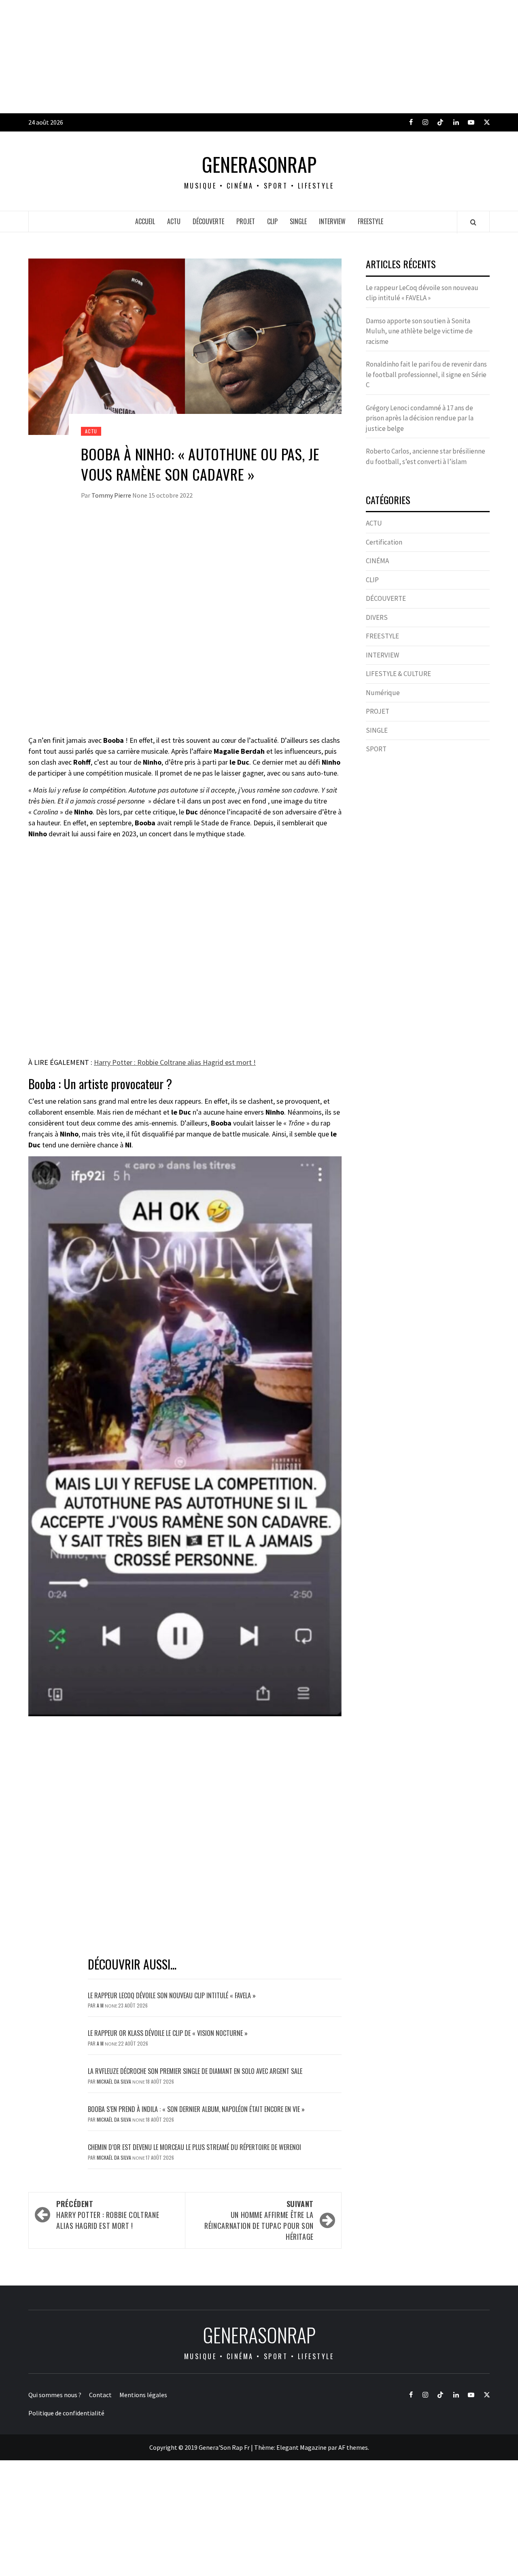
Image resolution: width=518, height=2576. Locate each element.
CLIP (272, 221)
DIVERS (377, 617)
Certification (384, 542)
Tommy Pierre (112, 495)
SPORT (376, 749)
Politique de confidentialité (66, 2413)
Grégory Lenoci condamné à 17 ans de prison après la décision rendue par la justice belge (420, 418)
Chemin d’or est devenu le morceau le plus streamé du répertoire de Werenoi (194, 2147)
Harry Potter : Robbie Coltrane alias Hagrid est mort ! (175, 1062)
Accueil (145, 221)
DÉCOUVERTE (208, 221)
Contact (100, 2395)
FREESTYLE (370, 221)
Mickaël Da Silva (115, 2081)
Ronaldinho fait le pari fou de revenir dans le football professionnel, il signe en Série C (426, 374)
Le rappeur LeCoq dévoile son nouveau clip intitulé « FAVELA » (172, 1995)
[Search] (473, 222)
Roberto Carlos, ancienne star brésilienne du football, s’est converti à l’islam (426, 456)
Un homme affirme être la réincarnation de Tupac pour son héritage (259, 2220)
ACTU (174, 221)
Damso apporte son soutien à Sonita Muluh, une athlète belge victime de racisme (419, 331)
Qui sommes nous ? (55, 2395)
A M (101, 2005)
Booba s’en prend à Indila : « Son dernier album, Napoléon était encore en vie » (196, 2109)
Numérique (383, 693)
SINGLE (298, 221)
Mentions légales (143, 2395)
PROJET (246, 221)
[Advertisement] (243, 57)
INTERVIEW (332, 221)
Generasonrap (259, 164)
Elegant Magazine (301, 2447)
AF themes (353, 2447)
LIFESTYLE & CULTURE (398, 674)
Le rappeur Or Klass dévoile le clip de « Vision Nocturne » (169, 2033)
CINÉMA (377, 561)
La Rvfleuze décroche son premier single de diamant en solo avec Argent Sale (195, 2071)
